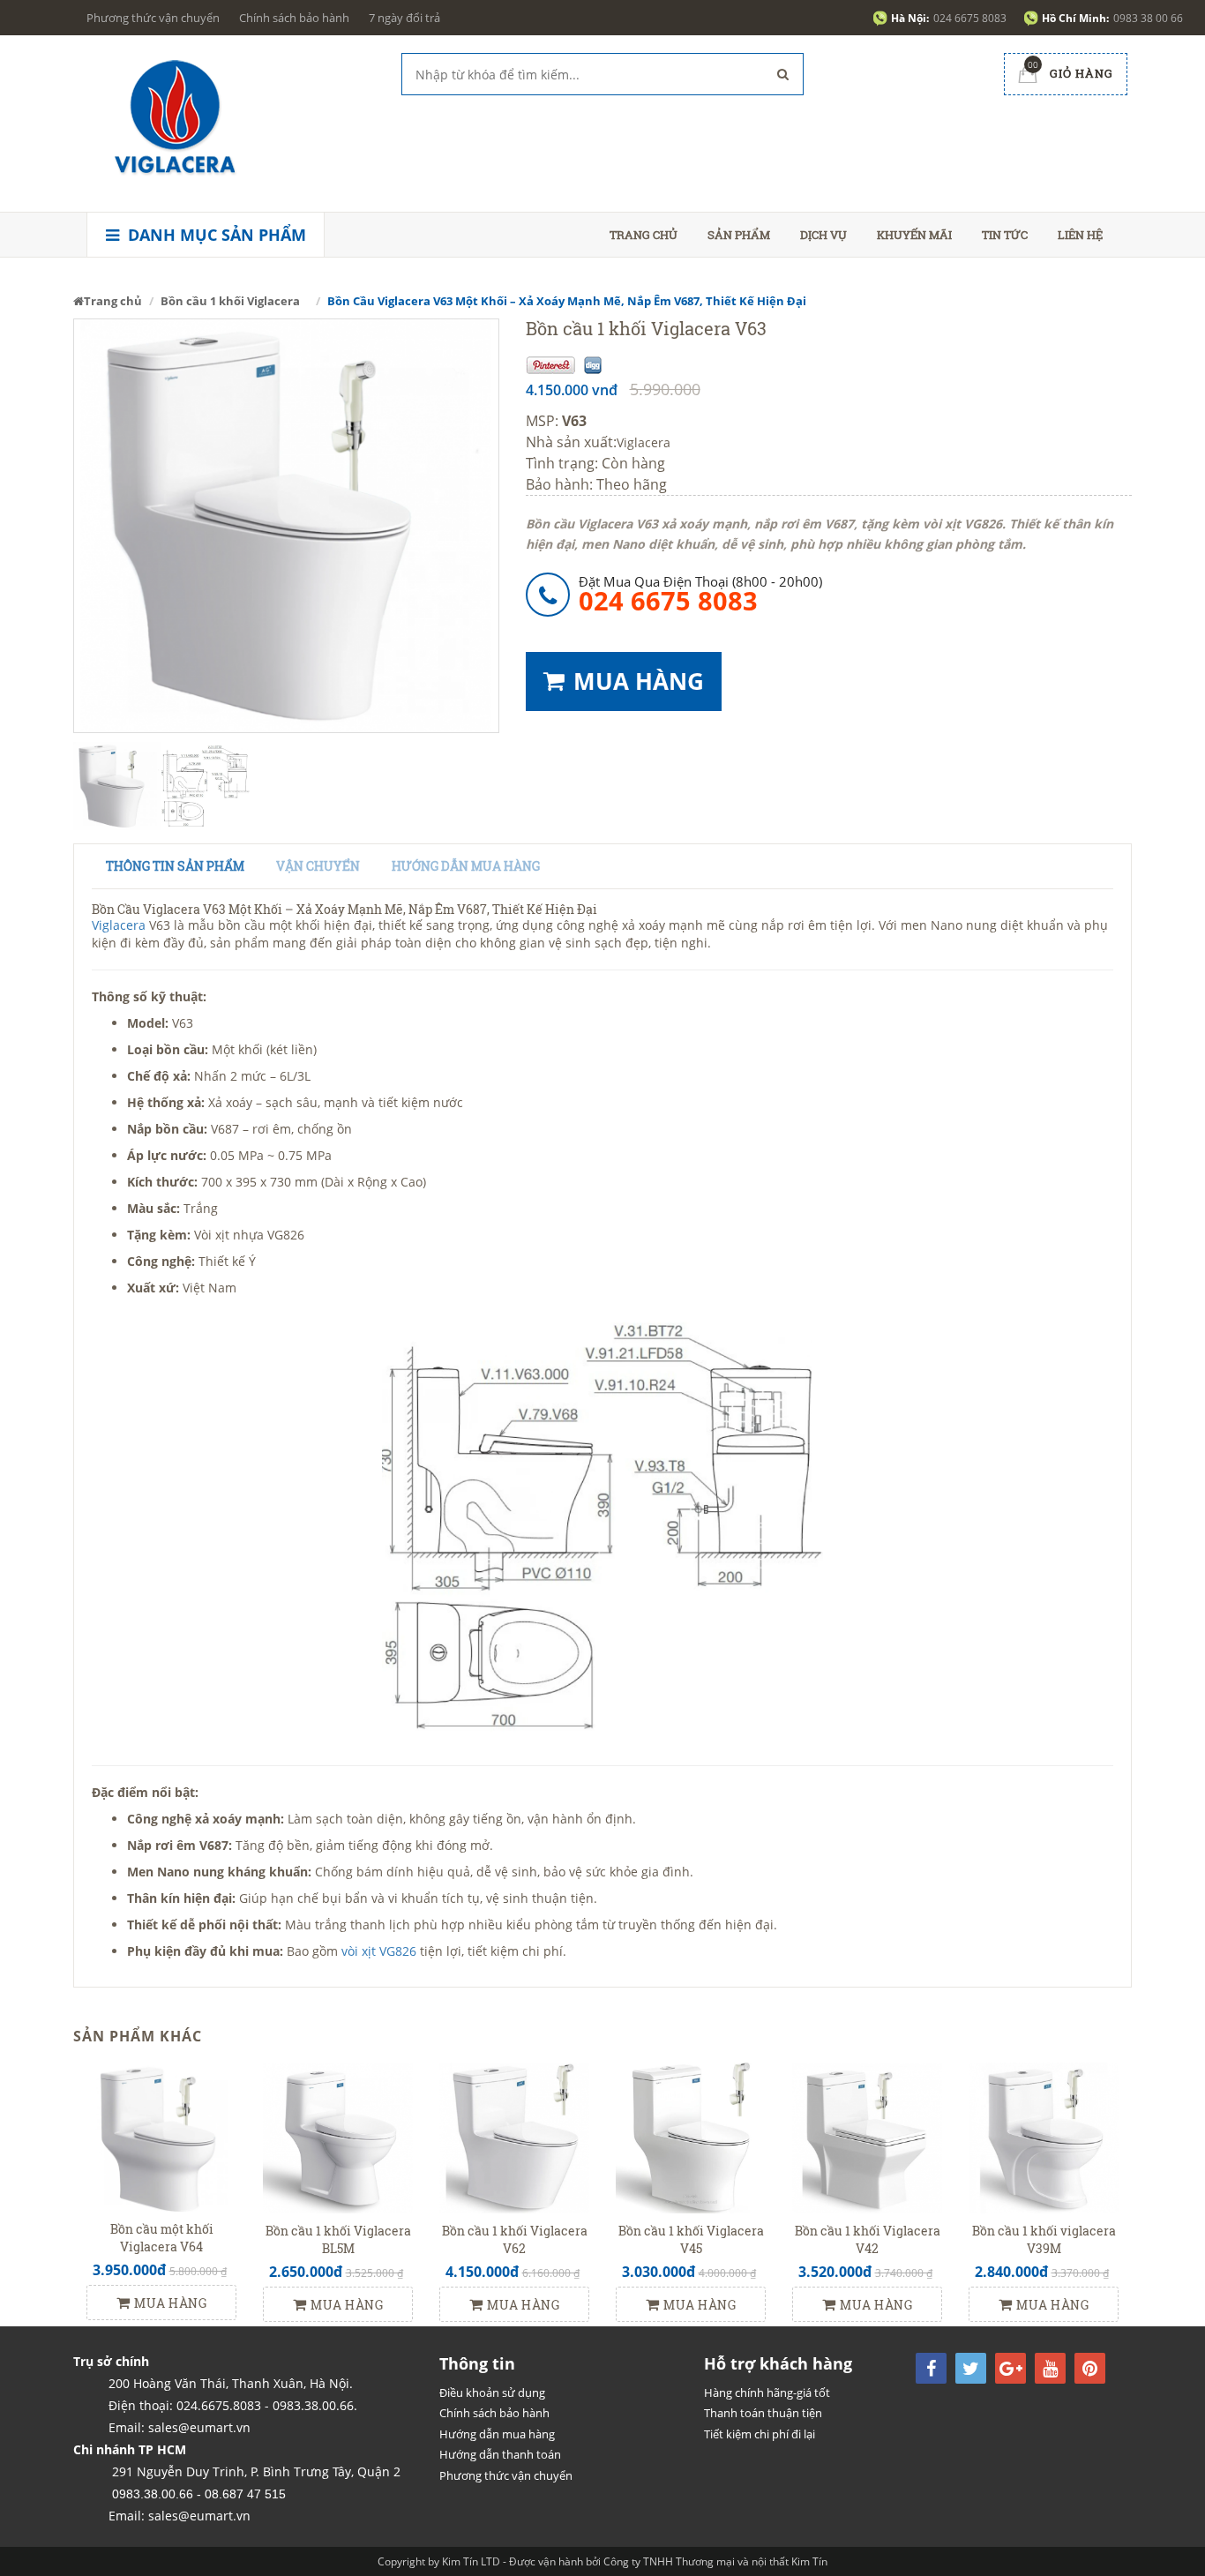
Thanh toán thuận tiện (763, 2413)
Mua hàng (170, 2303)
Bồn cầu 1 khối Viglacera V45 (691, 2239)
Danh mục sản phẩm (215, 235)
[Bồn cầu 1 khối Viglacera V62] (514, 2136)
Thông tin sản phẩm (175, 866)
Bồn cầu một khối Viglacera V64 (162, 2238)
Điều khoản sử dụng (492, 2393)
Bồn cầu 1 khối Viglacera (230, 301)
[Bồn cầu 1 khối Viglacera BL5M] (338, 2136)
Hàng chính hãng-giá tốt (767, 2393)
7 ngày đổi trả (404, 18)
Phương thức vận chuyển (153, 18)
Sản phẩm (739, 235)
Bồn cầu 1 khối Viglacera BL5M (338, 2239)
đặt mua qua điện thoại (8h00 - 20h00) (700, 593)
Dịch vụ (823, 235)
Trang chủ (644, 235)
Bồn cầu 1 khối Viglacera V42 (868, 2239)
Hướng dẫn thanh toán (500, 2454)
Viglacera (644, 442)
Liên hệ (1080, 235)
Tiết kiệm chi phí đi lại (760, 2434)
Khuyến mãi (914, 235)
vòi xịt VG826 (381, 1951)
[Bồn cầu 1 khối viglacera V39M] (1044, 2136)
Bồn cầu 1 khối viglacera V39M (1044, 2239)
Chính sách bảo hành (294, 18)
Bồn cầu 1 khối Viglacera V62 (515, 2239)
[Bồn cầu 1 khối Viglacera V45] (691, 2136)
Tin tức (1005, 235)
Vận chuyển (318, 866)
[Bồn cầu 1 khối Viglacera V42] (867, 2136)
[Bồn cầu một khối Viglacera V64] (161, 2135)
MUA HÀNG (639, 681)
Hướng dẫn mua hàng (466, 866)
